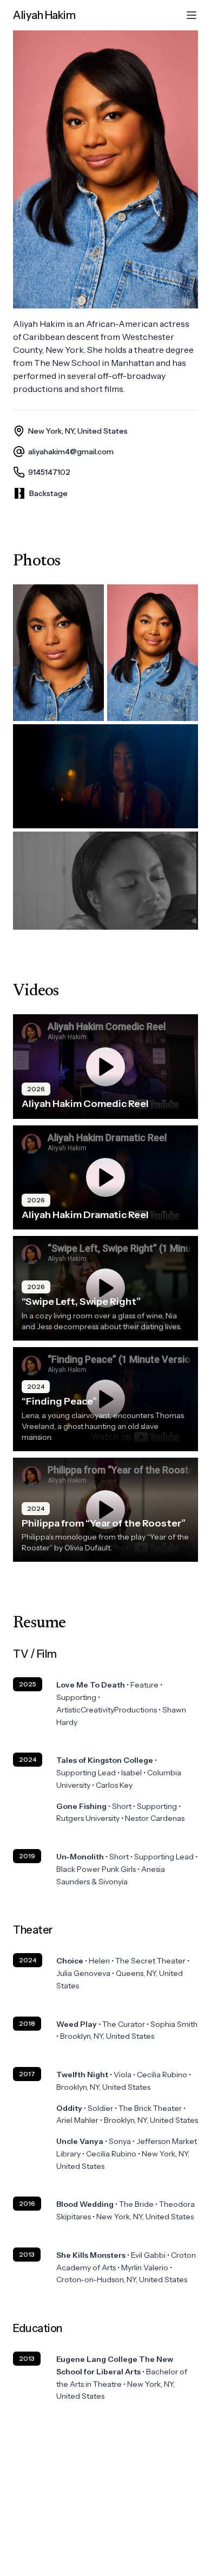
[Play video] (105, 1067)
